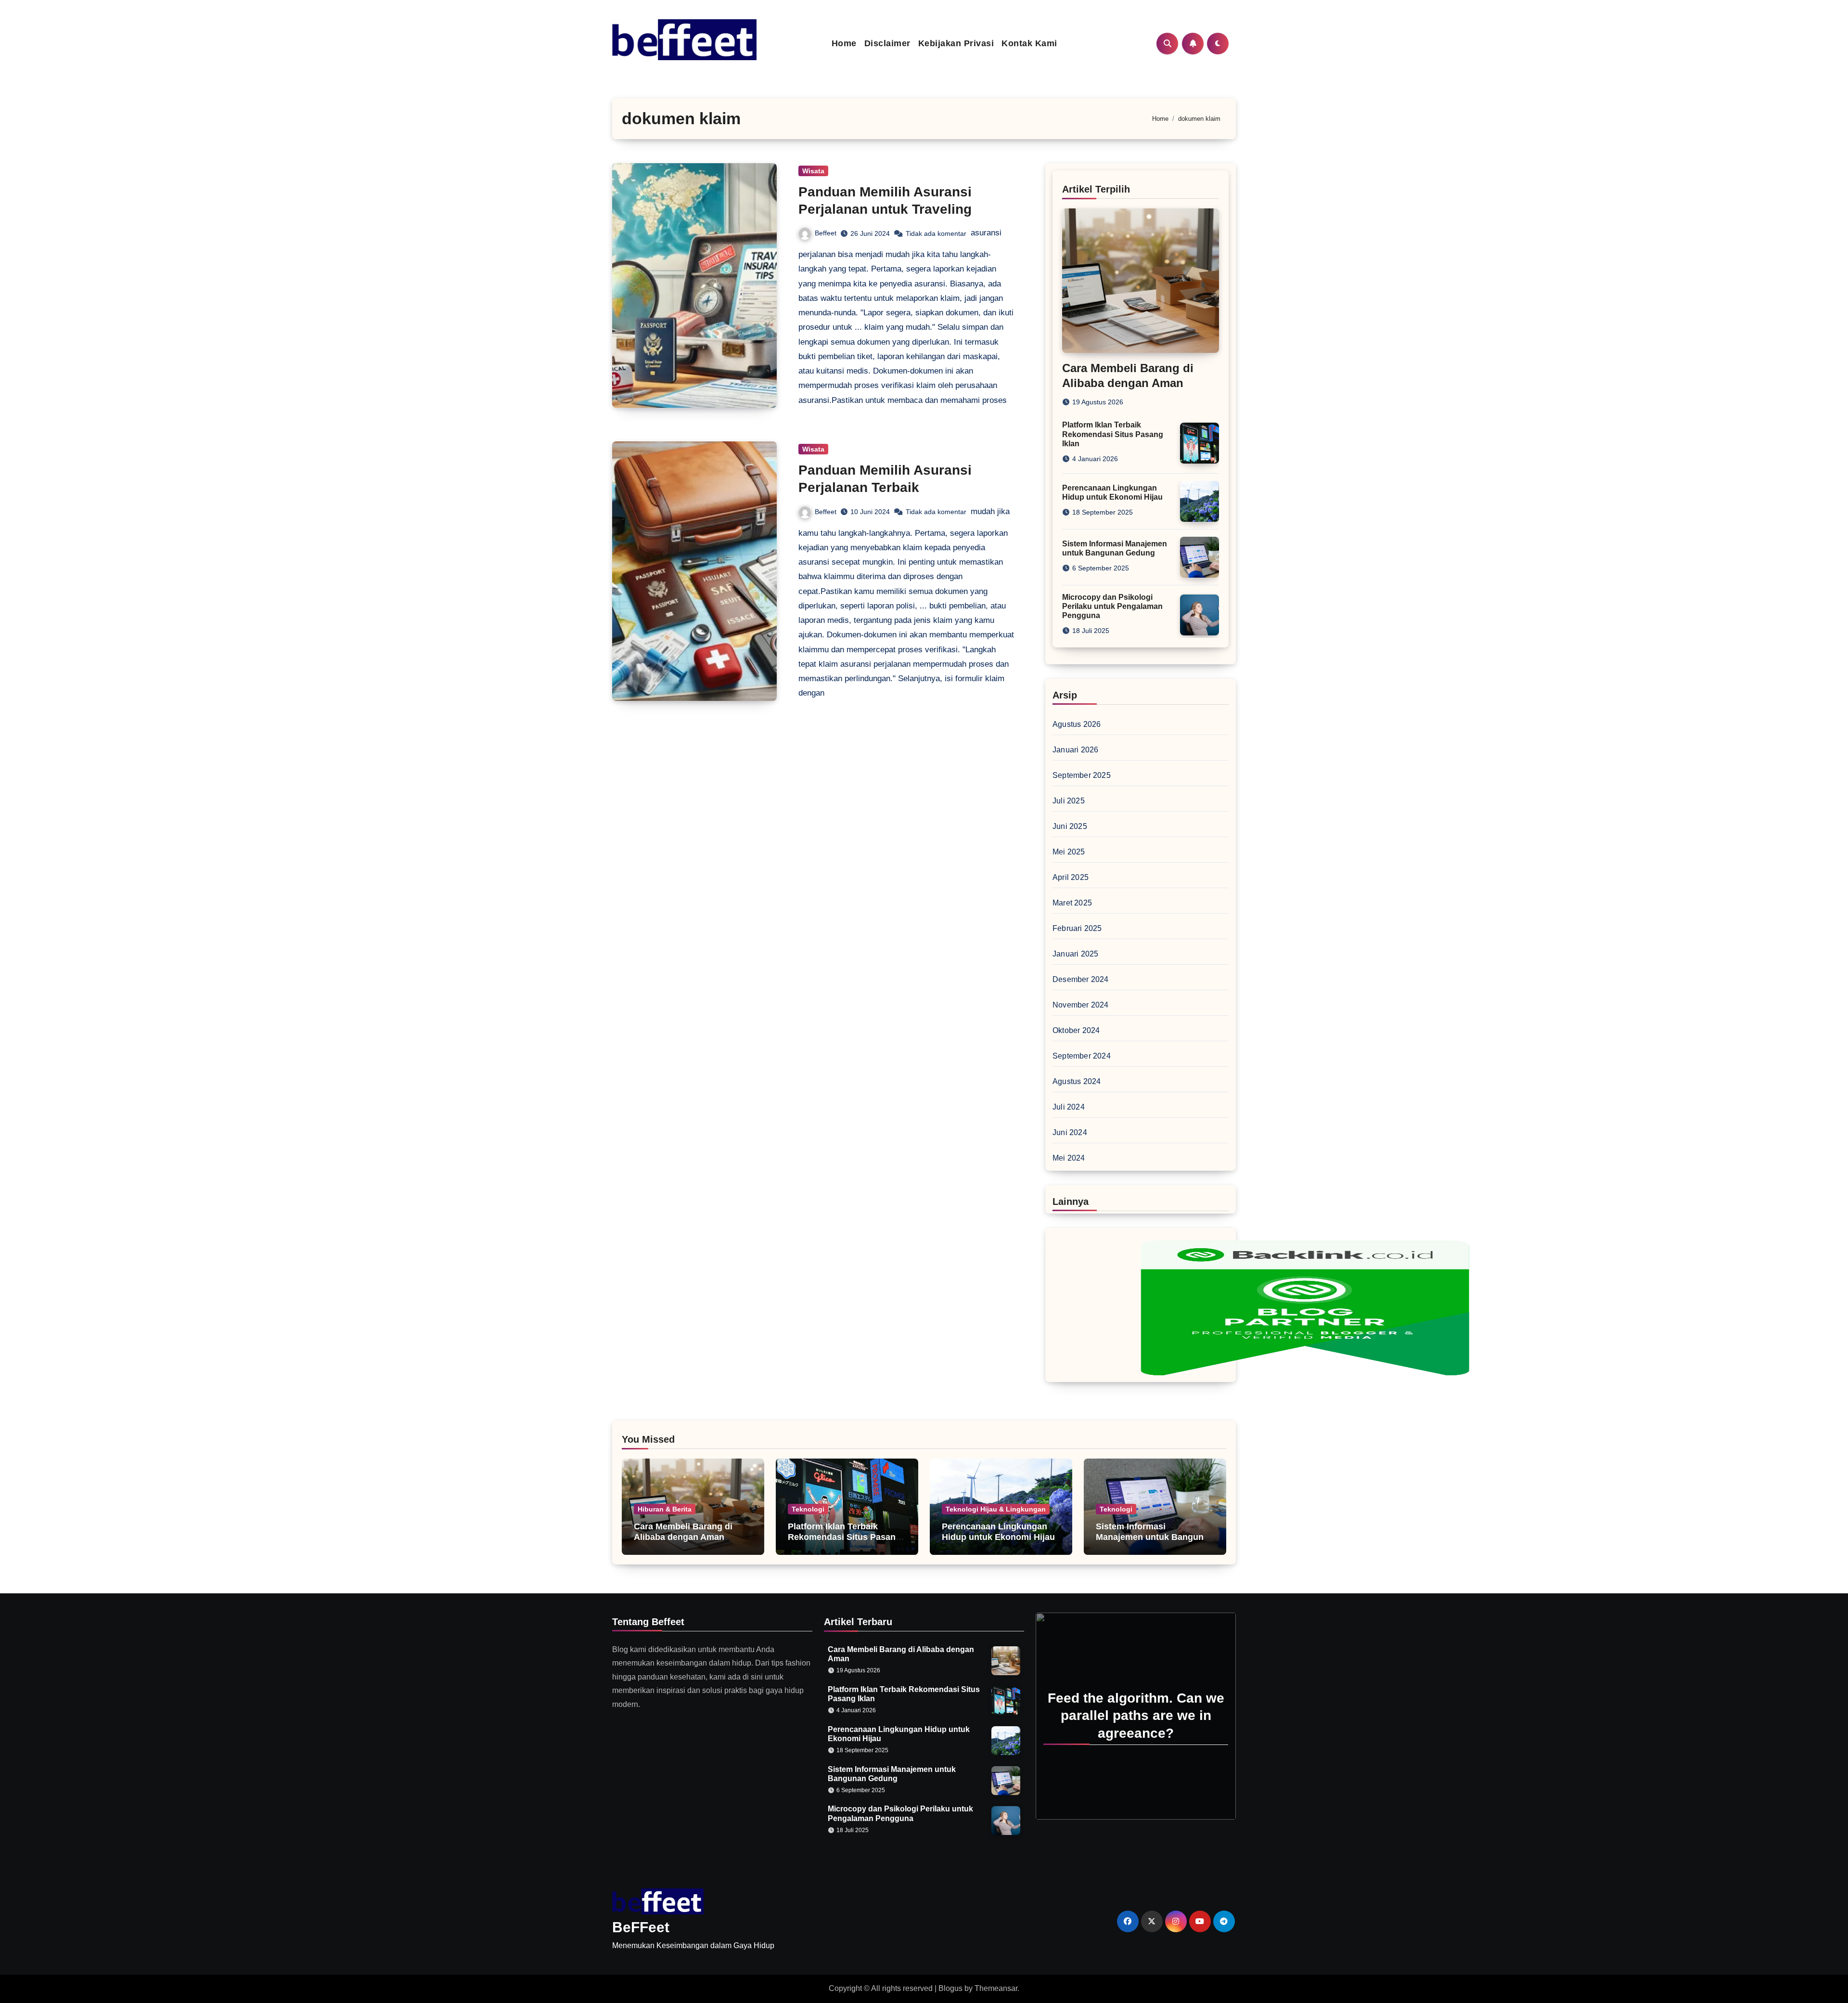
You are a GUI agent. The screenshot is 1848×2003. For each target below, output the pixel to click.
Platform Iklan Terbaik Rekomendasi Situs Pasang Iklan (1113, 434)
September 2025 (1082, 775)
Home (844, 43)
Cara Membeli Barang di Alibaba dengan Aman (683, 1532)
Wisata (813, 171)
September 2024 (1082, 1056)
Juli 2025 (1069, 801)
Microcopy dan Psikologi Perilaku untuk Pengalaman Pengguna (1112, 606)
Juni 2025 (1070, 826)
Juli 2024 (1069, 1107)
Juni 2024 (1070, 1132)
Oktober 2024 (1076, 1030)
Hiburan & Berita (665, 1509)
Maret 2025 (1072, 903)
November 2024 (1081, 1005)
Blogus (950, 1988)
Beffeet (826, 233)
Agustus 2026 (1077, 724)
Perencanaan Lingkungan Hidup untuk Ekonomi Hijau (998, 1532)
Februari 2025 (1077, 928)
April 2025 (1071, 877)
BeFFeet (641, 1927)
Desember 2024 (1081, 979)
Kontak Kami (1029, 43)
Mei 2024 (1069, 1158)
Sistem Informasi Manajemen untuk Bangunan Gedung (1155, 1537)
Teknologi (808, 1509)
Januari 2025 (1075, 954)
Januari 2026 (1075, 750)
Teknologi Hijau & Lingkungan (996, 1509)
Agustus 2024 (1077, 1081)
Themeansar (996, 1988)
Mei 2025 (1069, 852)
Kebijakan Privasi (956, 43)
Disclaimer (887, 43)
